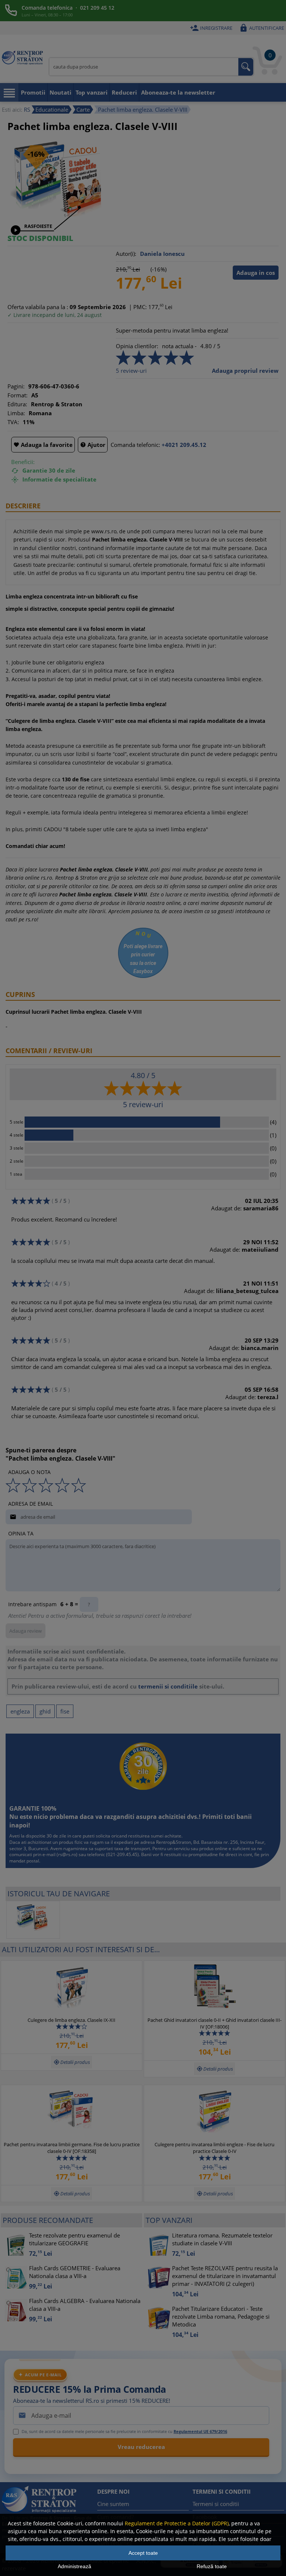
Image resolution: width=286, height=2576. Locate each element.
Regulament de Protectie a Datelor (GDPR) (177, 2523)
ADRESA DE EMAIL (31, 1504)
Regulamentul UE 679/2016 (200, 2431)
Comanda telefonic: (135, 445)
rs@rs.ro (67, 1854)
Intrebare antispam (32, 1604)
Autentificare (262, 28)
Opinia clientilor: (137, 346)
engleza (20, 1711)
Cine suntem (113, 2504)
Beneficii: (23, 462)
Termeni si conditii (216, 2504)
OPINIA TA (21, 1533)
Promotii (33, 92)
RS (27, 109)
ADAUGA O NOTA (29, 1472)
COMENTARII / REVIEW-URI (49, 1051)
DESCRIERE (23, 506)
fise (65, 1711)
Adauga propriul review (245, 371)
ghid (45, 1711)
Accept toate (143, 2553)
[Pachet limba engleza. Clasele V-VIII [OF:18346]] (33, 1920)
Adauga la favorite (43, 445)
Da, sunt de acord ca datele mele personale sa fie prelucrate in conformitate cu (124, 2431)
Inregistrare (211, 28)
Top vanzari (92, 92)
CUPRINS (20, 994)
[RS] (22, 59)
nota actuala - (179, 346)
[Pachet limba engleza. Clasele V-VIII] (61, 222)
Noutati (61, 92)
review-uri (131, 371)
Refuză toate (212, 2566)
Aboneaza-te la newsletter (178, 92)
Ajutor (93, 445)
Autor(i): (126, 254)
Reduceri (124, 92)
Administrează (74, 2566)
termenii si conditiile (168, 1686)
